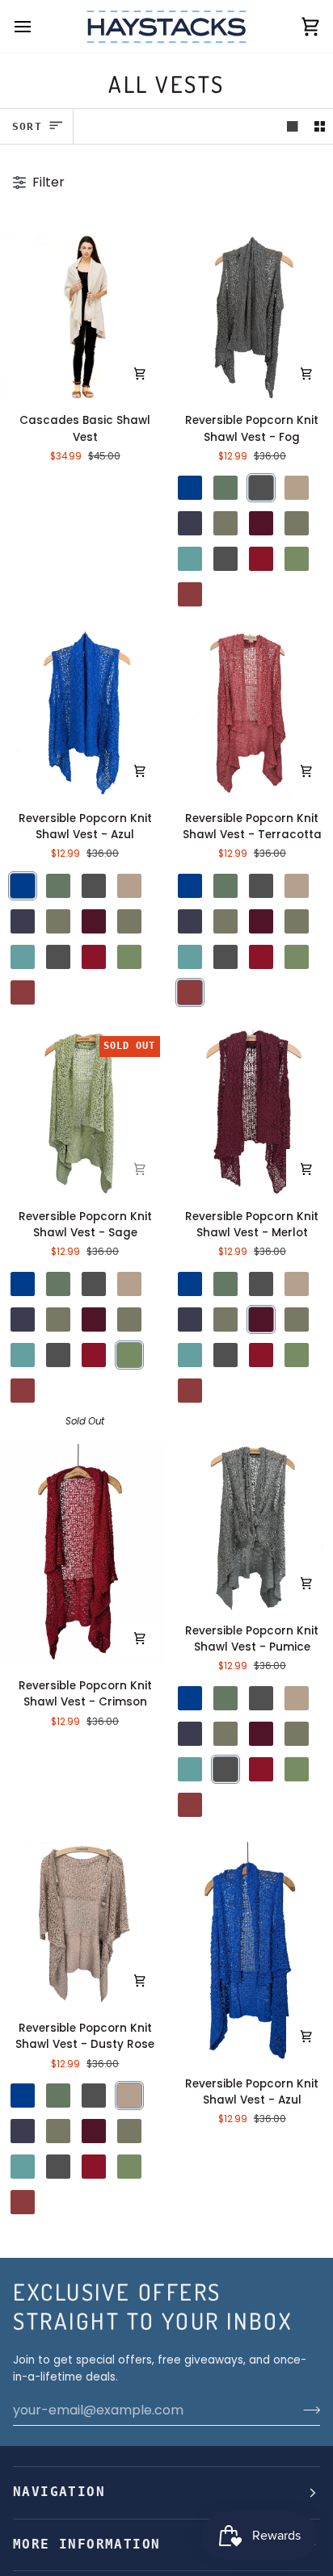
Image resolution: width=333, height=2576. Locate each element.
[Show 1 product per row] (293, 126)
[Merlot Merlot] (261, 523)
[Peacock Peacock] (190, 559)
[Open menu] (37, 26)
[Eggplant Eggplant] (190, 523)
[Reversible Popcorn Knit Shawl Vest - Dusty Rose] (83, 1925)
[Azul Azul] (190, 488)
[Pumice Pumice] (226, 559)
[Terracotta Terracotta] (190, 594)
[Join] (307, 2410)
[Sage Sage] (297, 559)
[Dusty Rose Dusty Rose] (297, 488)
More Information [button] (86, 2545)
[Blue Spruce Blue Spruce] (226, 488)
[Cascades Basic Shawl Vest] (83, 317)
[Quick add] (140, 373)
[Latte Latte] (226, 523)
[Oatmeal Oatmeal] (297, 523)
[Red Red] (261, 559)
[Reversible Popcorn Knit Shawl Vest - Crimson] (83, 1554)
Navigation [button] (59, 2492)
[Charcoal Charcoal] (261, 488)
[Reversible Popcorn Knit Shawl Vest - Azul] (83, 715)
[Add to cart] (306, 373)
